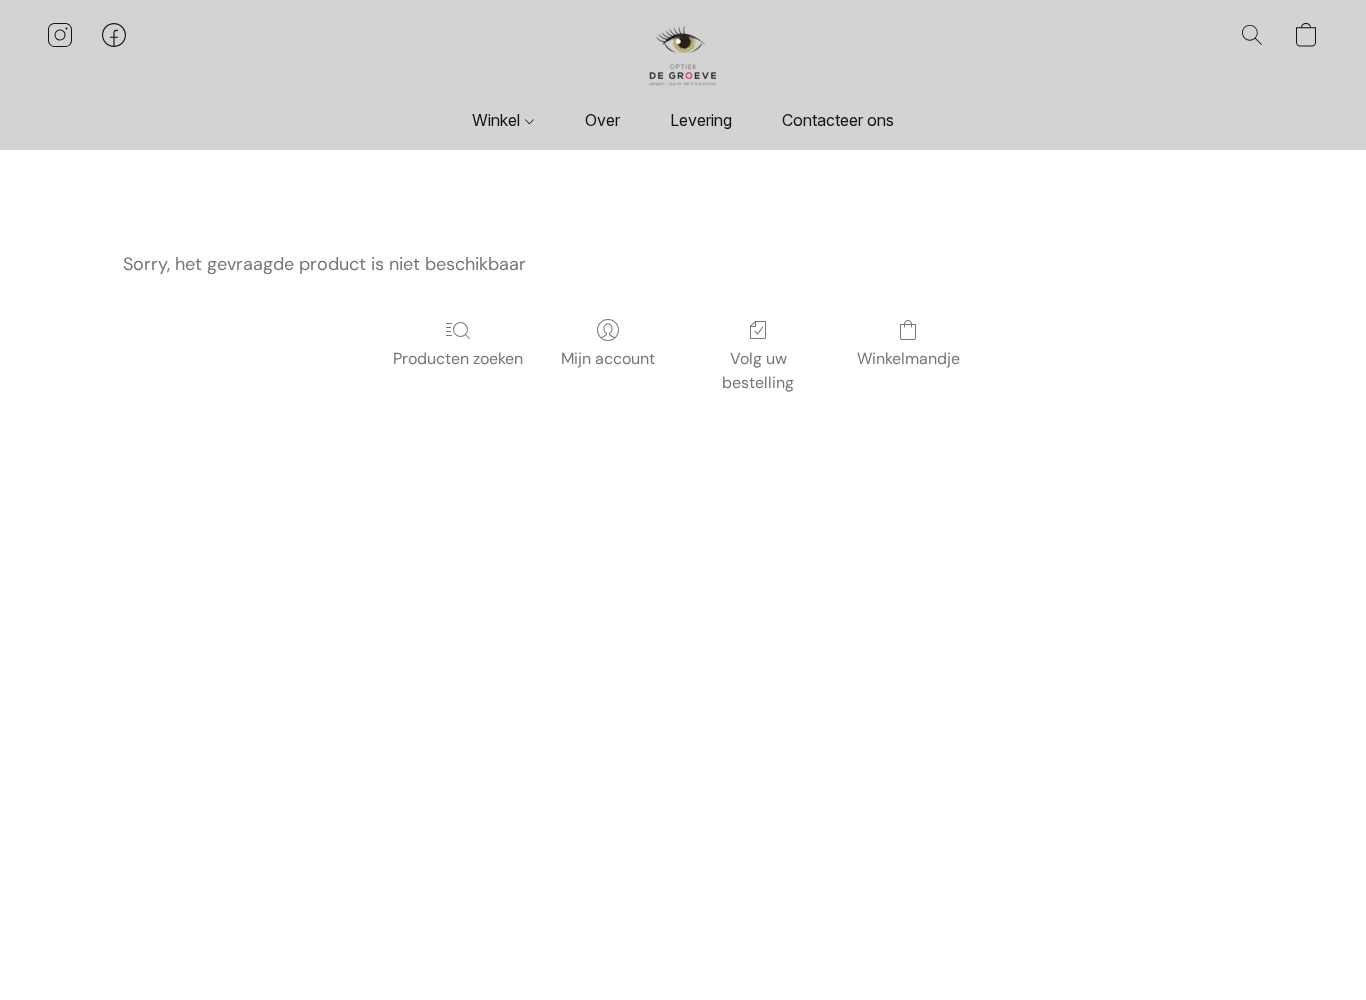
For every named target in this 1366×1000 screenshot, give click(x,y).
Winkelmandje (908, 358)
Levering (701, 120)
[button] (683, 55)
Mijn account (608, 358)
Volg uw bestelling (758, 370)
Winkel (498, 120)
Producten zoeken (458, 358)
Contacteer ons (838, 120)
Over (602, 120)
